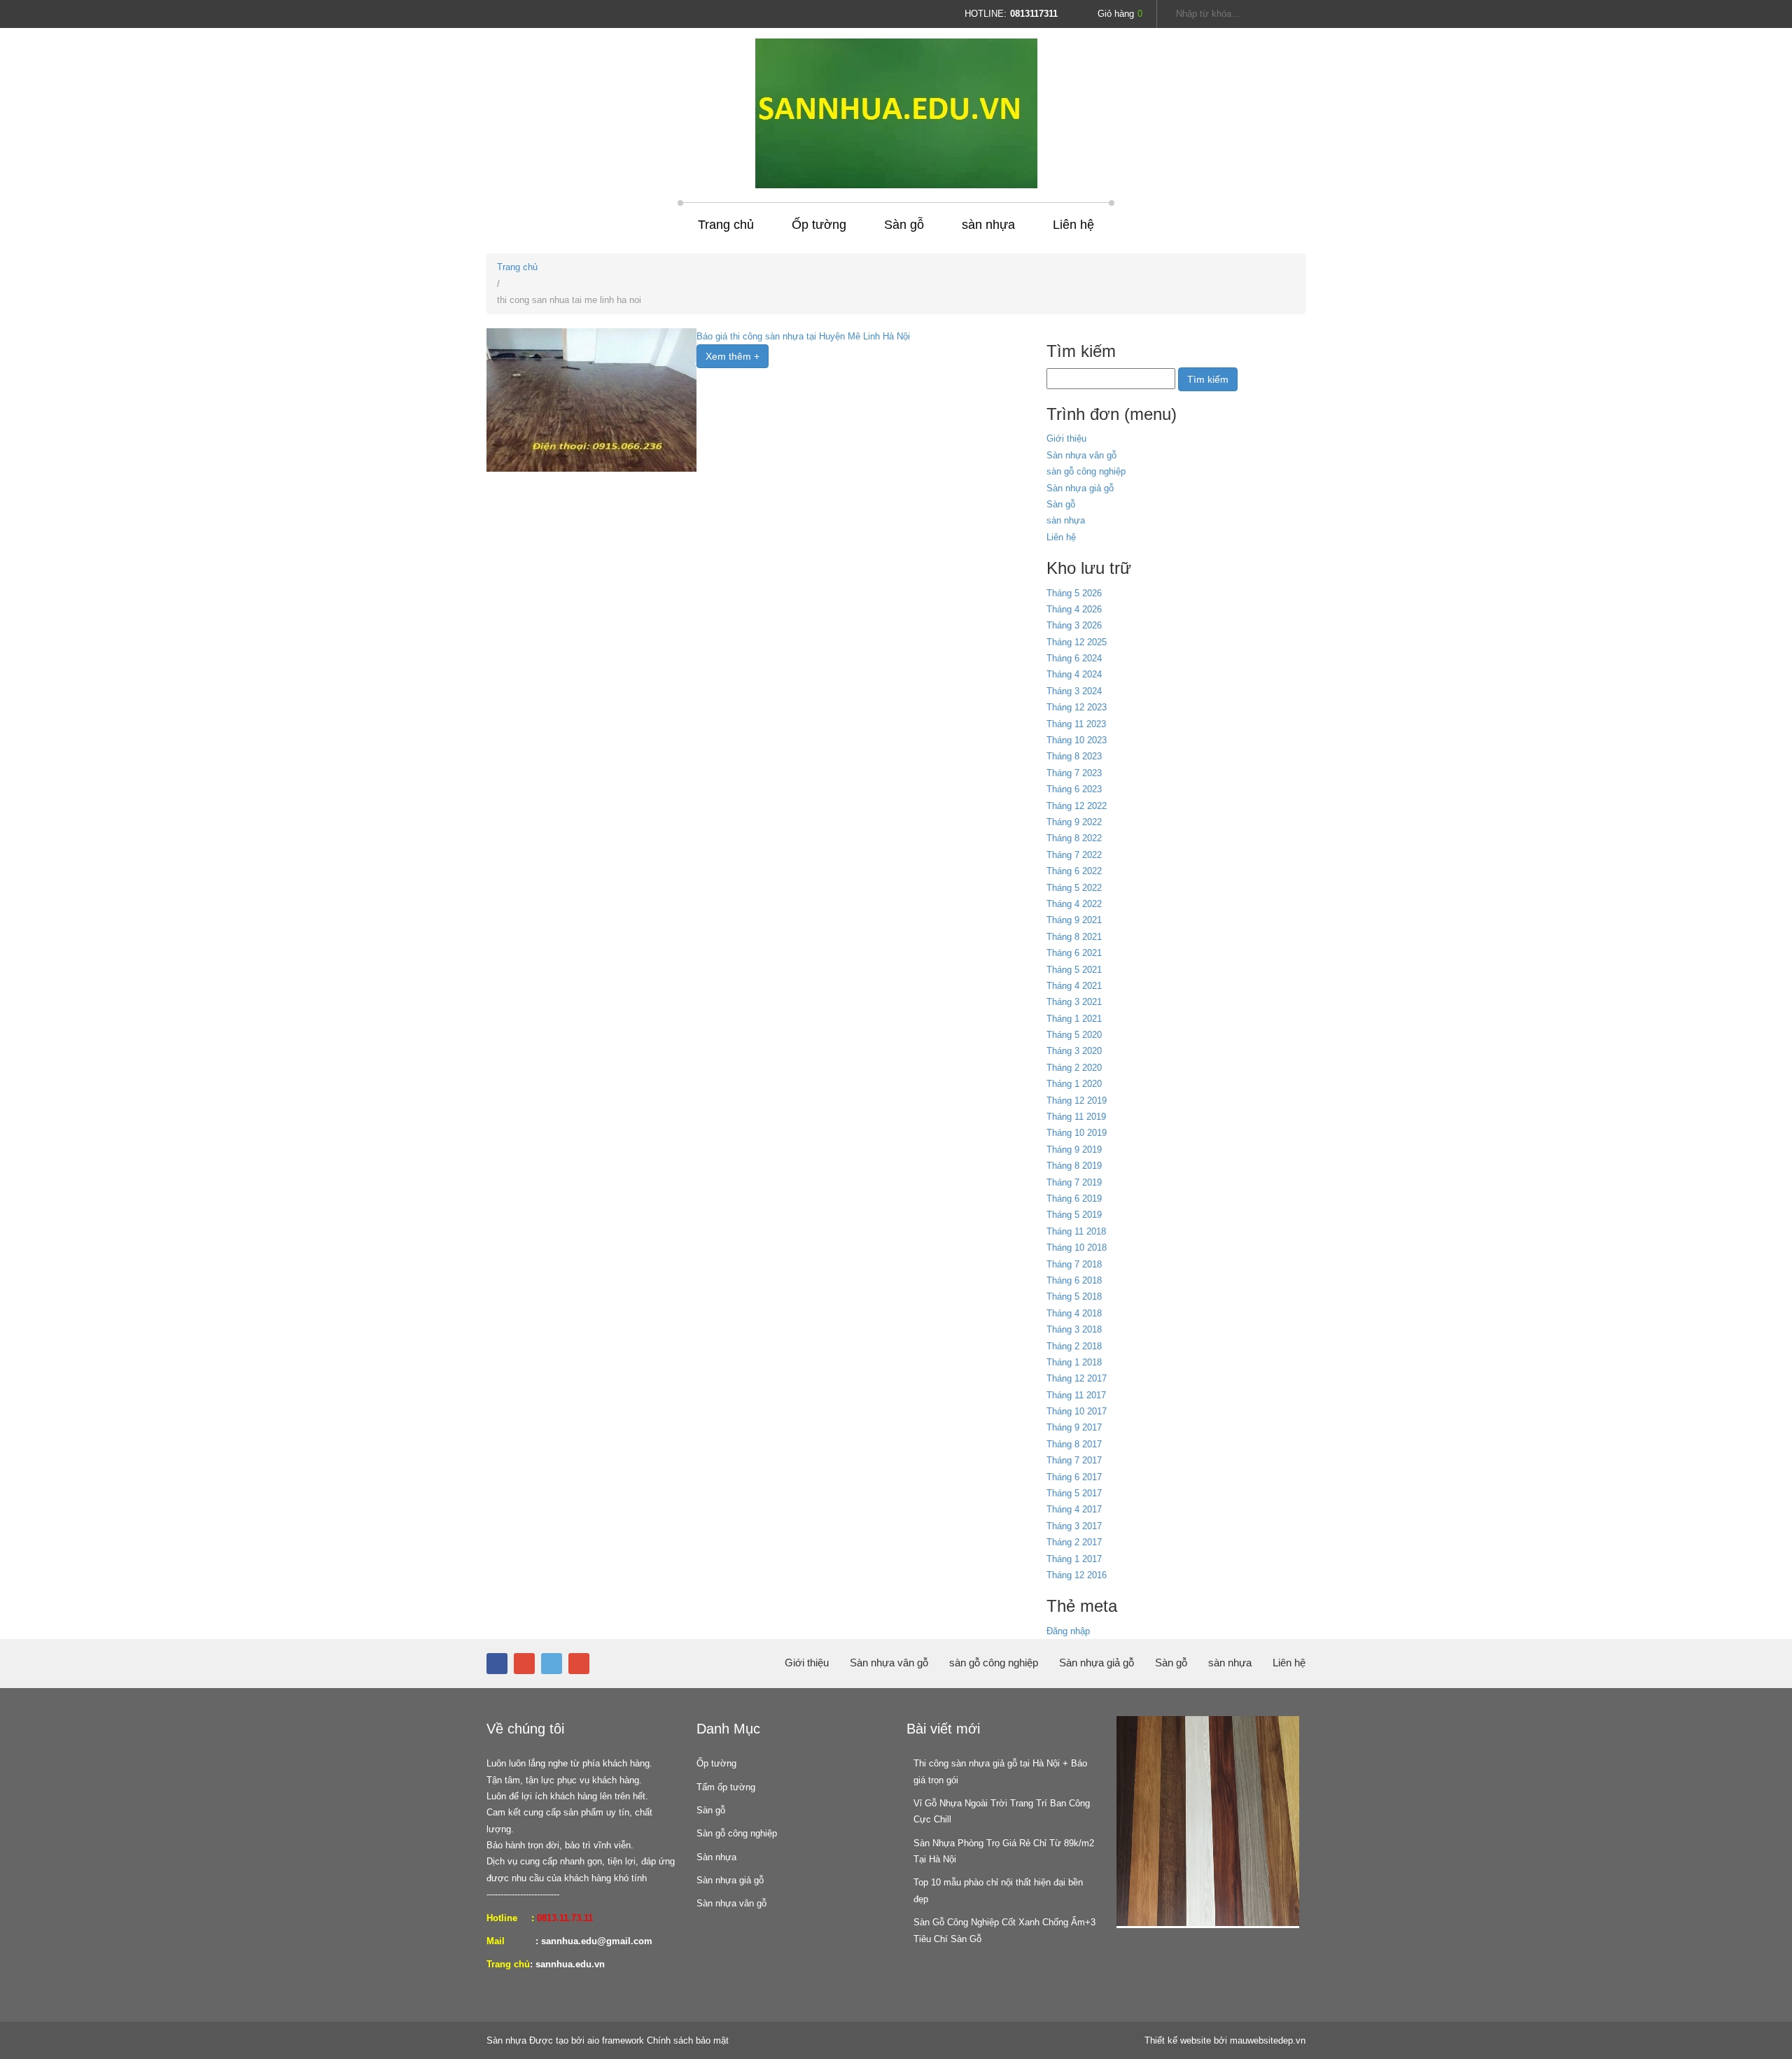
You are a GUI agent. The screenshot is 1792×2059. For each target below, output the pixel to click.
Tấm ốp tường (726, 1787)
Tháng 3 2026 (1074, 625)
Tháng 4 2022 (1074, 904)
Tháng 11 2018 (1076, 1231)
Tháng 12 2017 (1077, 1378)
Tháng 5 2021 (1074, 970)
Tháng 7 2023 (1074, 773)
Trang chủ (726, 225)
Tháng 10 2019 (1077, 1133)
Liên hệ (1073, 225)
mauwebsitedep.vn (1268, 2040)
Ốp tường (819, 225)
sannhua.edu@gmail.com (597, 1941)
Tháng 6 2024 (1074, 658)
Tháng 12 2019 (1077, 1101)
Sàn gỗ (904, 225)
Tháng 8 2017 (1074, 1444)
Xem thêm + (733, 356)
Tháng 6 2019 (1074, 1199)
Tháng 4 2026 (1074, 609)
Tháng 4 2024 (1074, 674)
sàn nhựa (988, 225)
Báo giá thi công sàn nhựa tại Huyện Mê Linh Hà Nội (803, 336)
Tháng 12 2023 (1077, 707)
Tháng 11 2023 (1076, 724)
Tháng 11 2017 (1076, 1395)
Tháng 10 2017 (1077, 1411)
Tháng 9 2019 (1074, 1150)
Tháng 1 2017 (1074, 1559)
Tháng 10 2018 (1077, 1248)
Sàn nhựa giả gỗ (1080, 488)
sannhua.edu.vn (570, 1964)
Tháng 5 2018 (1074, 1296)
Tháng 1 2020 (1074, 1084)
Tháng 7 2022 (1074, 855)
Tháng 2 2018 (1074, 1346)
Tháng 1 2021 (1074, 1019)
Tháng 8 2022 (1074, 838)
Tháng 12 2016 (1077, 1575)
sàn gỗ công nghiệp (1086, 471)
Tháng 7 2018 (1074, 1264)
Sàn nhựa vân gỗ (1081, 455)
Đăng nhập (1068, 1631)
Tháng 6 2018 (1074, 1280)
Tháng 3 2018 (1074, 1329)
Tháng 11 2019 (1076, 1117)
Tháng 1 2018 (1074, 1362)
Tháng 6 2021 (1074, 953)
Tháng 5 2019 (1074, 1215)
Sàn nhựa (716, 1857)
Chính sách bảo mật (688, 2040)
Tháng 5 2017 (1074, 1493)
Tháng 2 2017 (1074, 1542)
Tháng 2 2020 (1074, 1068)
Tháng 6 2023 (1074, 789)
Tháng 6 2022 (1074, 871)
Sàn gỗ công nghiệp (737, 1833)
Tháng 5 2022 (1074, 888)
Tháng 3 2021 (1074, 1002)
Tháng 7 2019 (1074, 1182)
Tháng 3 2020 (1074, 1051)
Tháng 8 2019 (1074, 1166)
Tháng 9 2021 (1074, 920)
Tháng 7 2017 (1074, 1460)
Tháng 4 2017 (1074, 1509)
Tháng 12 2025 (1077, 642)
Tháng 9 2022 (1074, 822)
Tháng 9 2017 (1074, 1427)
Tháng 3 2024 (1074, 691)
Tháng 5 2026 (1074, 593)
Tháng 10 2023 (1077, 740)
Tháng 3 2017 (1074, 1526)
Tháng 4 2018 (1074, 1313)
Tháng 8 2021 (1074, 937)
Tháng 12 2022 (1077, 806)
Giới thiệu (1066, 438)
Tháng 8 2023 (1074, 756)
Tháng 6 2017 (1074, 1477)
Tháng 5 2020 (1074, 1035)
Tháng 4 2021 (1074, 986)
